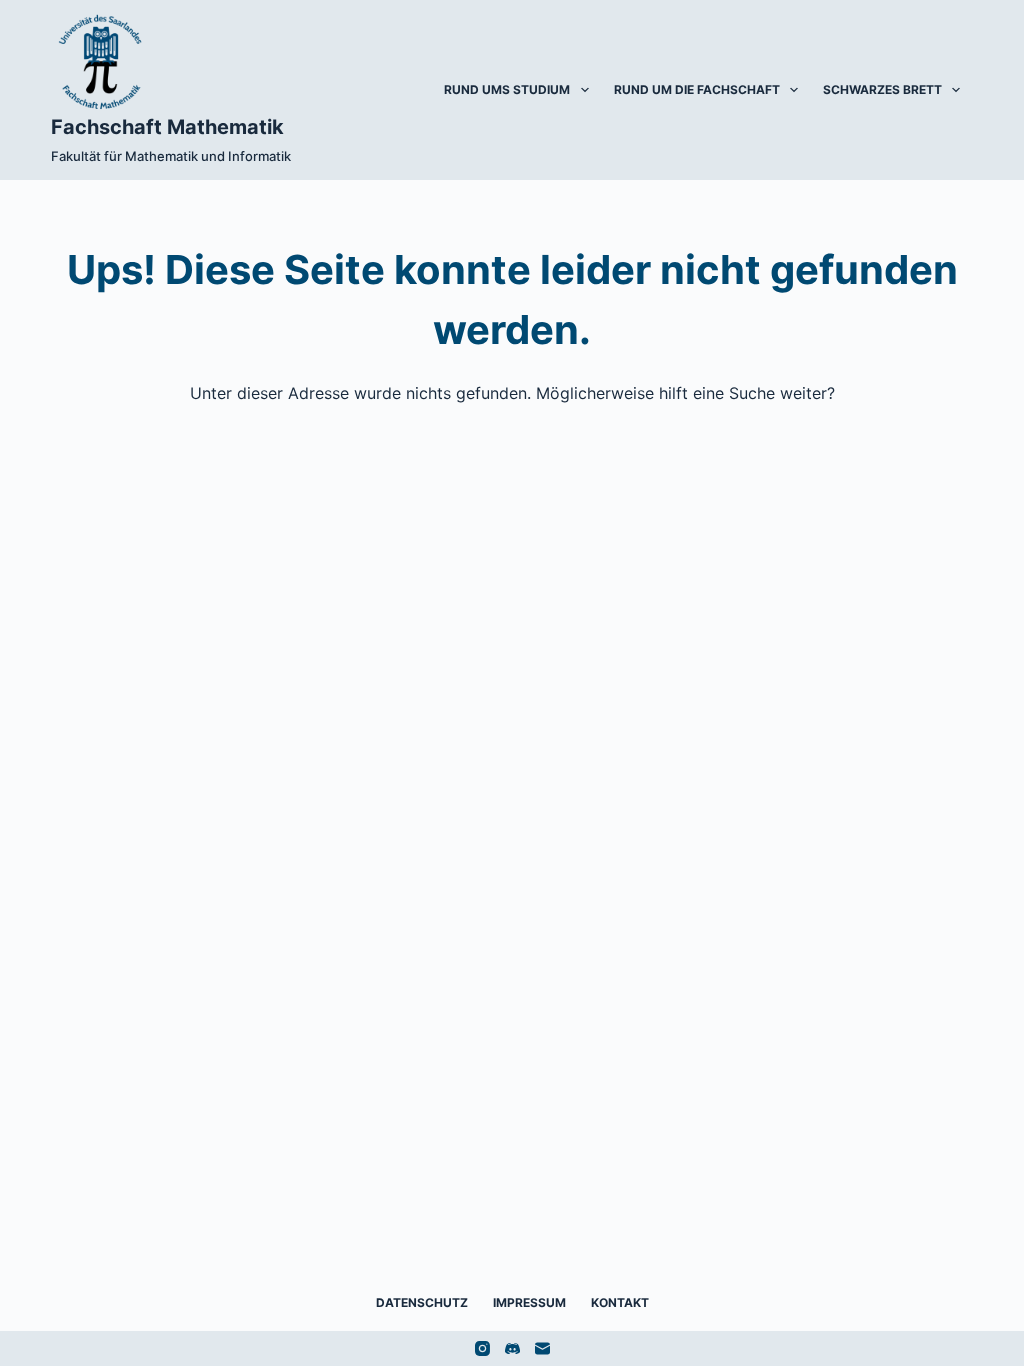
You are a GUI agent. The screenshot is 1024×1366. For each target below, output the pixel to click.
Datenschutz (422, 1302)
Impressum (529, 1302)
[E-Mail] (542, 1348)
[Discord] (512, 1348)
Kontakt (620, 1302)
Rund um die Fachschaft (697, 89)
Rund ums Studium (507, 89)
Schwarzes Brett (882, 89)
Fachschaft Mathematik (167, 127)
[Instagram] (482, 1348)
